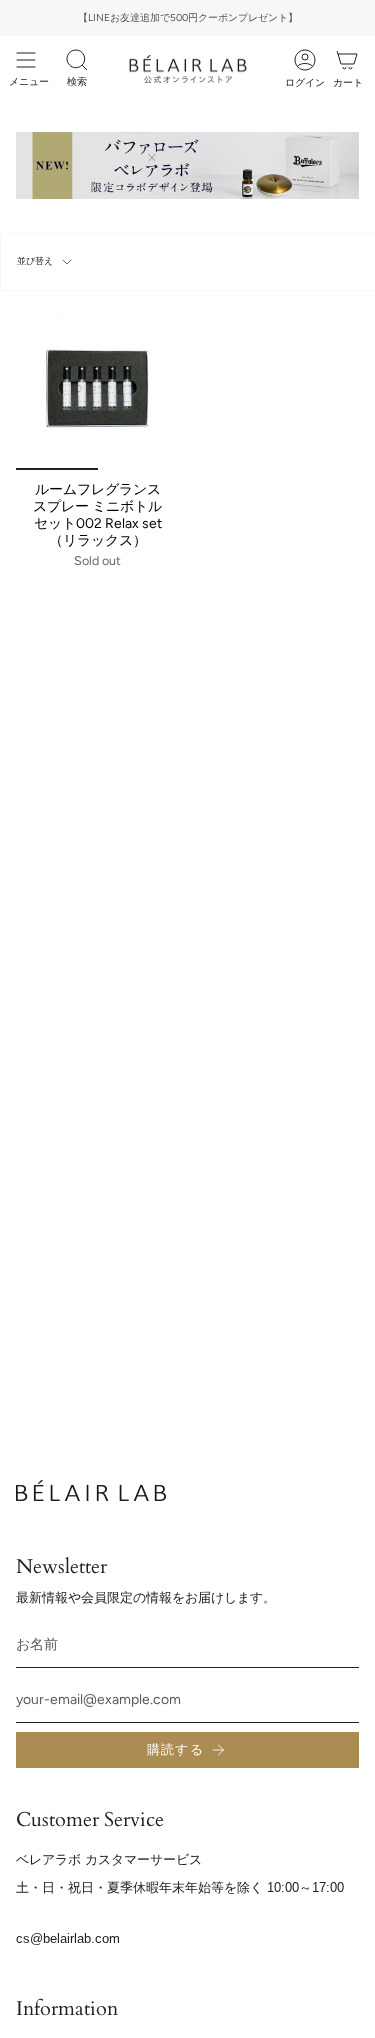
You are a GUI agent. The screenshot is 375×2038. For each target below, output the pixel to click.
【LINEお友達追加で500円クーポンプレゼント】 (188, 17)
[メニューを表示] (26, 60)
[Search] (77, 60)
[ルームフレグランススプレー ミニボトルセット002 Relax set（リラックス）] (98, 389)
